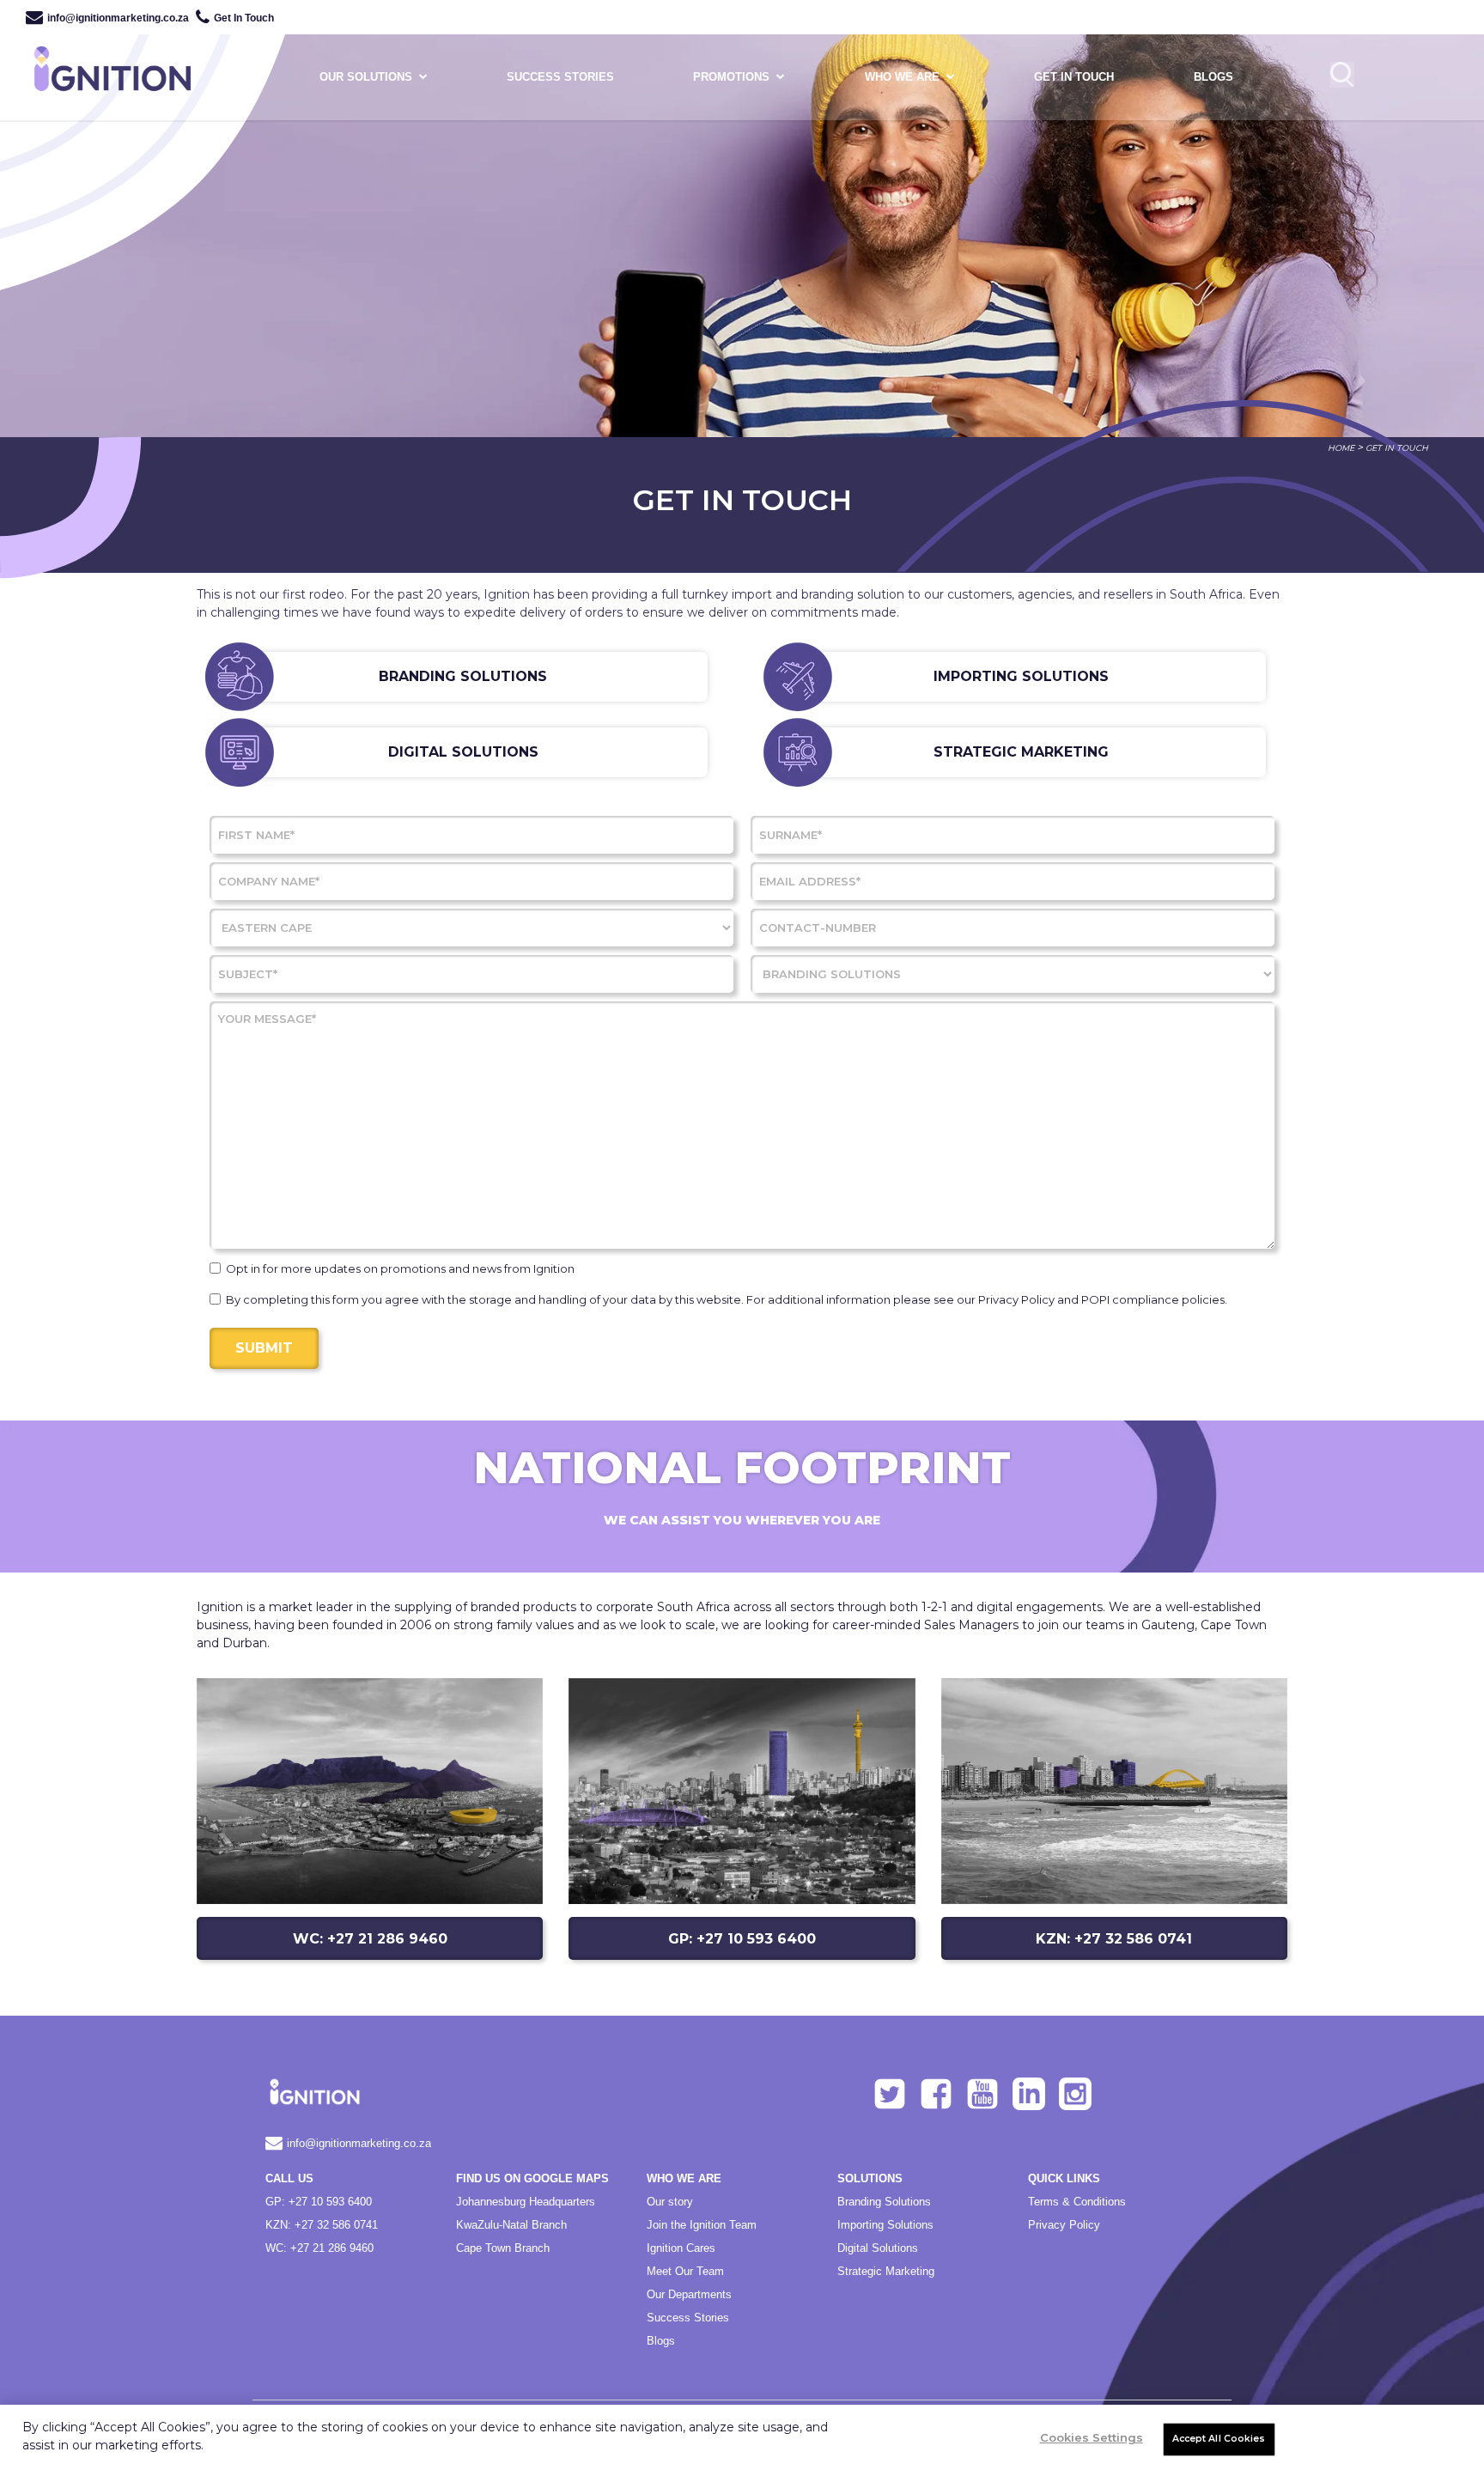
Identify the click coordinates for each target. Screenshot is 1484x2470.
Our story (670, 2202)
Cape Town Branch (503, 2248)
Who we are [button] (902, 77)
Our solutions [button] (366, 77)
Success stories (560, 77)
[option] (742, 219)
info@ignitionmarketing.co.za (118, 18)
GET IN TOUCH (1397, 448)
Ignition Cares (681, 2248)
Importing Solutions (885, 2225)
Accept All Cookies (1219, 2439)
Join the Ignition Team (702, 2225)
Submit (264, 1348)
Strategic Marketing (886, 2271)
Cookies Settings (1092, 2437)
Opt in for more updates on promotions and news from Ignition (400, 1268)
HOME (1341, 448)
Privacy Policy (1064, 2225)
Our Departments (689, 2294)
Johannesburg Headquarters (526, 2202)
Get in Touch (1074, 77)
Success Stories (688, 2318)
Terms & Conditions (1077, 2202)
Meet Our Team (685, 2271)
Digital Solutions (878, 2248)
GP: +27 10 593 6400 (742, 1939)
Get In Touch (244, 18)
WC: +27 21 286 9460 (370, 1939)
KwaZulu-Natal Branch (511, 2225)
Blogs (1213, 77)
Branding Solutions (884, 2202)
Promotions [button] (731, 77)
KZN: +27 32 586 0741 (1114, 1939)
